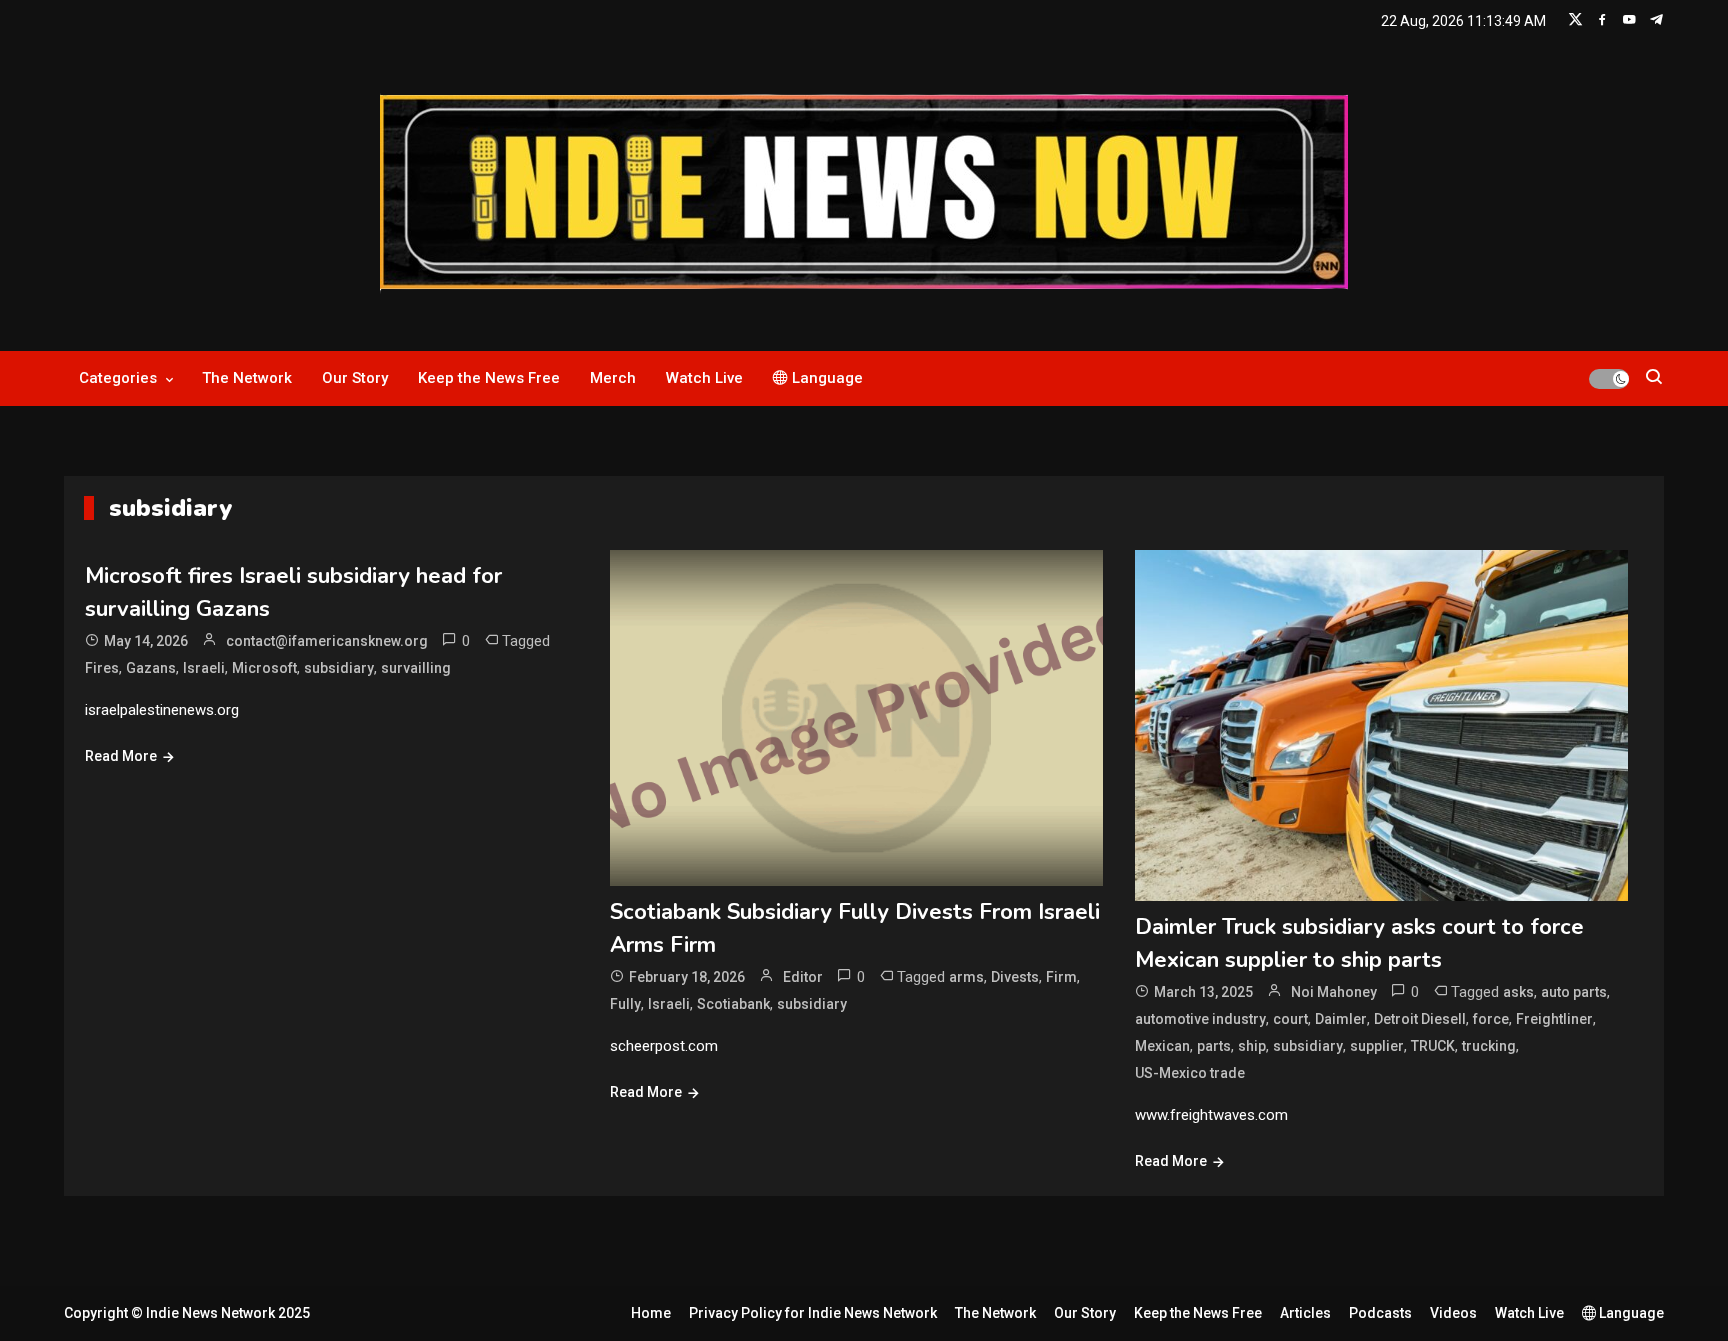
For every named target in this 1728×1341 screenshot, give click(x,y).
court (1290, 1019)
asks (1518, 992)
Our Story (355, 378)
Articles (1305, 1313)
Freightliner (1554, 1019)
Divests (1015, 977)
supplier (1377, 1046)
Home (651, 1313)
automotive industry (1200, 1019)
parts (1214, 1046)
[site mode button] (1609, 379)
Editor (803, 977)
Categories (118, 378)
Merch (613, 378)
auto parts (1574, 992)
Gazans (151, 668)
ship (1252, 1046)
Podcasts (1380, 1313)
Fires (102, 668)
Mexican (1162, 1046)
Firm (1061, 977)
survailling (416, 668)
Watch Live (704, 378)
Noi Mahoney (1334, 992)
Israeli (204, 668)
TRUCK (1433, 1046)
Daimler (1341, 1019)
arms (966, 977)
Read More (121, 756)
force (1491, 1019)
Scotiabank (733, 1004)
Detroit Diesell (1420, 1019)
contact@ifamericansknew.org (327, 641)
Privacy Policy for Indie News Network (813, 1313)
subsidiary (339, 668)
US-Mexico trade (1190, 1073)
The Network (247, 378)
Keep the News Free (489, 378)
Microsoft (264, 668)
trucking (1489, 1046)
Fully (625, 1004)
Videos (1453, 1313)
